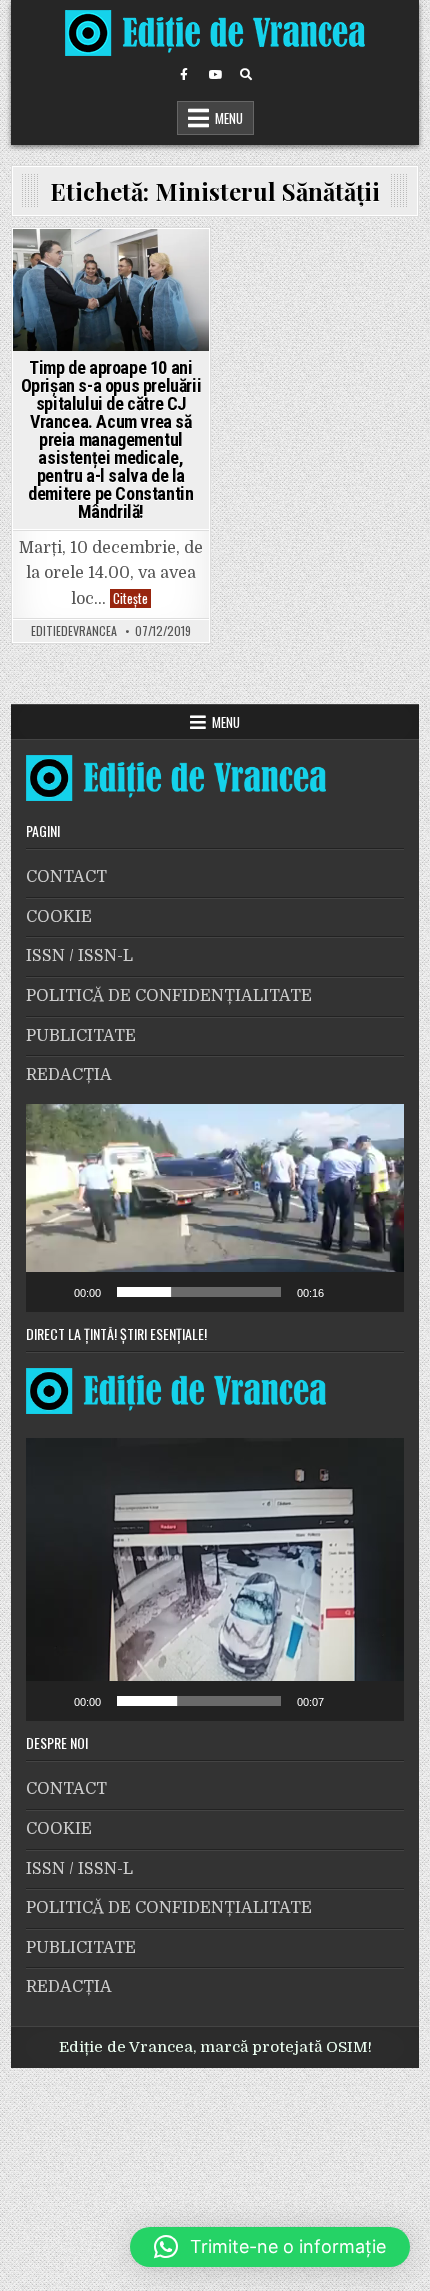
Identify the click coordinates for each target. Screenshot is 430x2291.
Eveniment (78, 266)
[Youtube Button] (215, 75)
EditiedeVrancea (74, 631)
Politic (144, 266)
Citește (132, 598)
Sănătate (110, 292)
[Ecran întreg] (378, 1292)
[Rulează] (52, 1292)
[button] (215, 1208)
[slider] (199, 1292)
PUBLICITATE (81, 1036)
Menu (229, 118)
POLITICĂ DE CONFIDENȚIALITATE (169, 996)
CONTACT (66, 877)
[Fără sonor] (346, 1292)
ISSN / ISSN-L (79, 956)
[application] (215, 1208)
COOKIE (59, 917)
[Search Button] (246, 75)
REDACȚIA (69, 1075)
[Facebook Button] (184, 75)
